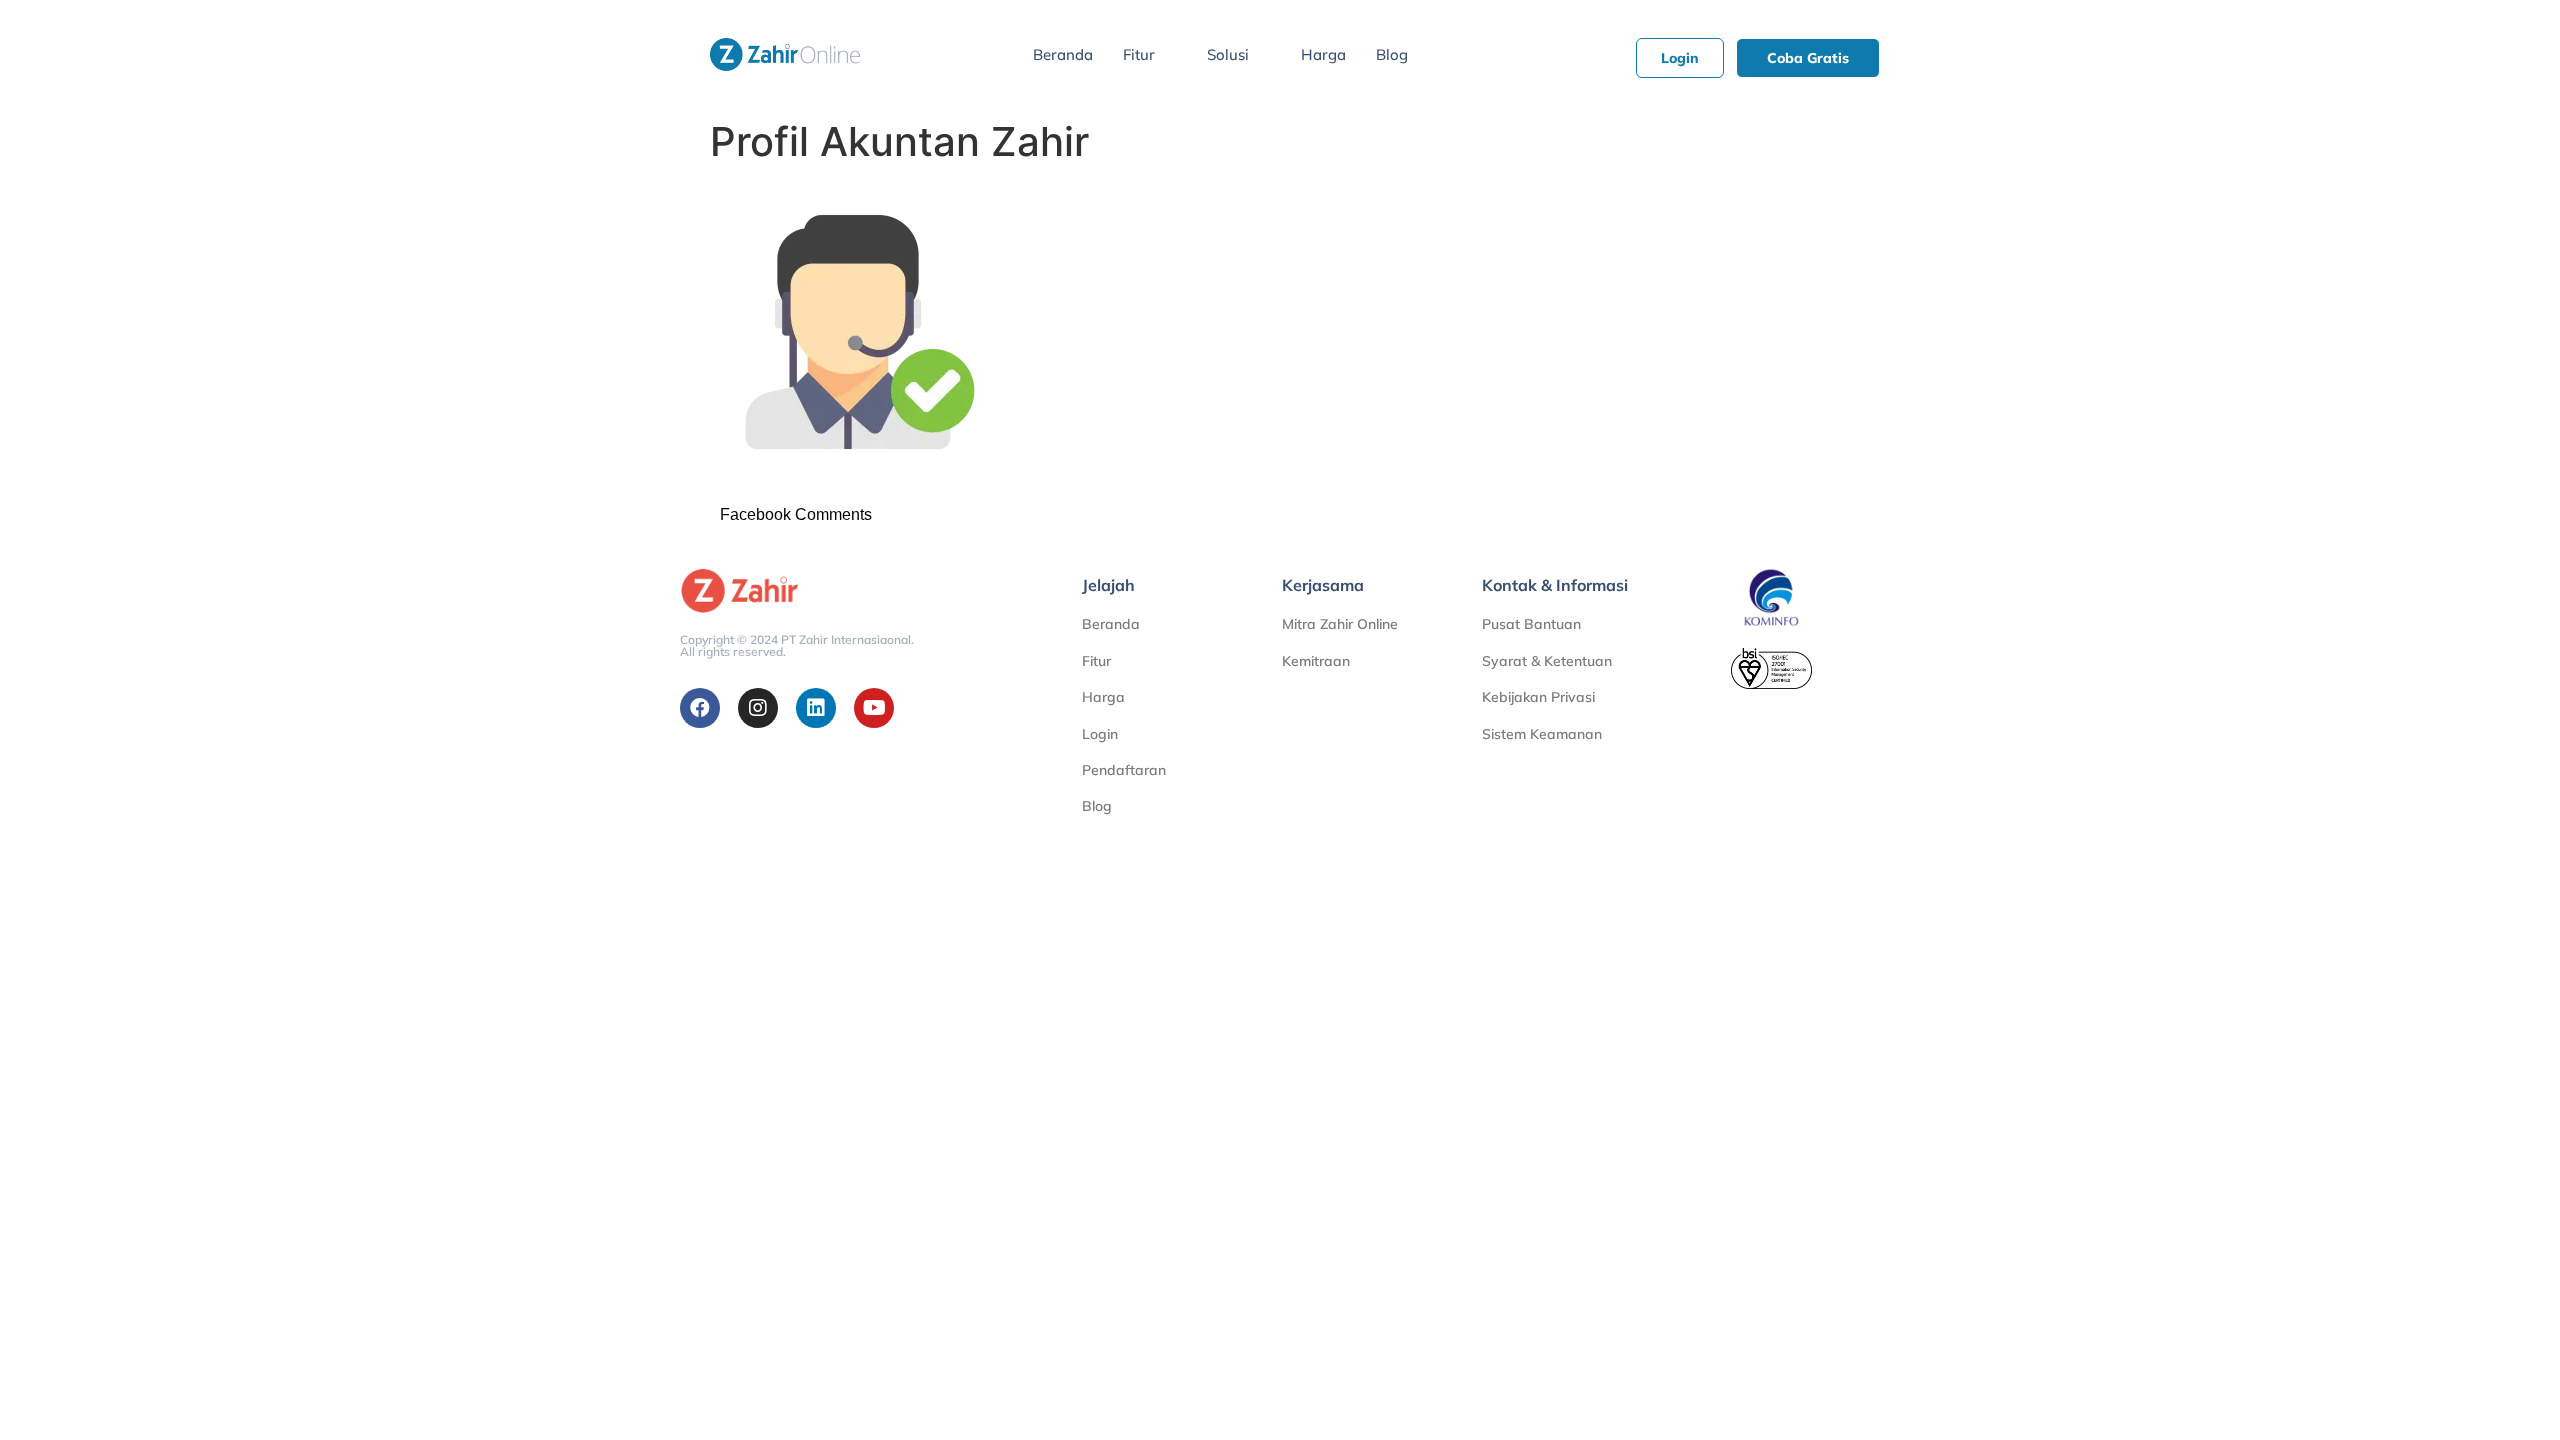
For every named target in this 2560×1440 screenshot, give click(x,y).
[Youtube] (874, 708)
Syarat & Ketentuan (1547, 661)
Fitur (1139, 54)
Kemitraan (1316, 661)
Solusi (1228, 54)
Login (1100, 734)
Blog (1392, 54)
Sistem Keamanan (1542, 734)
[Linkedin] (816, 708)
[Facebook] (700, 708)
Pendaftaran (1124, 770)
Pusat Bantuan (1531, 624)
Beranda (1063, 54)
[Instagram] (758, 708)
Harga (1323, 54)
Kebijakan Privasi (1538, 697)
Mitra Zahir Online (1340, 624)
